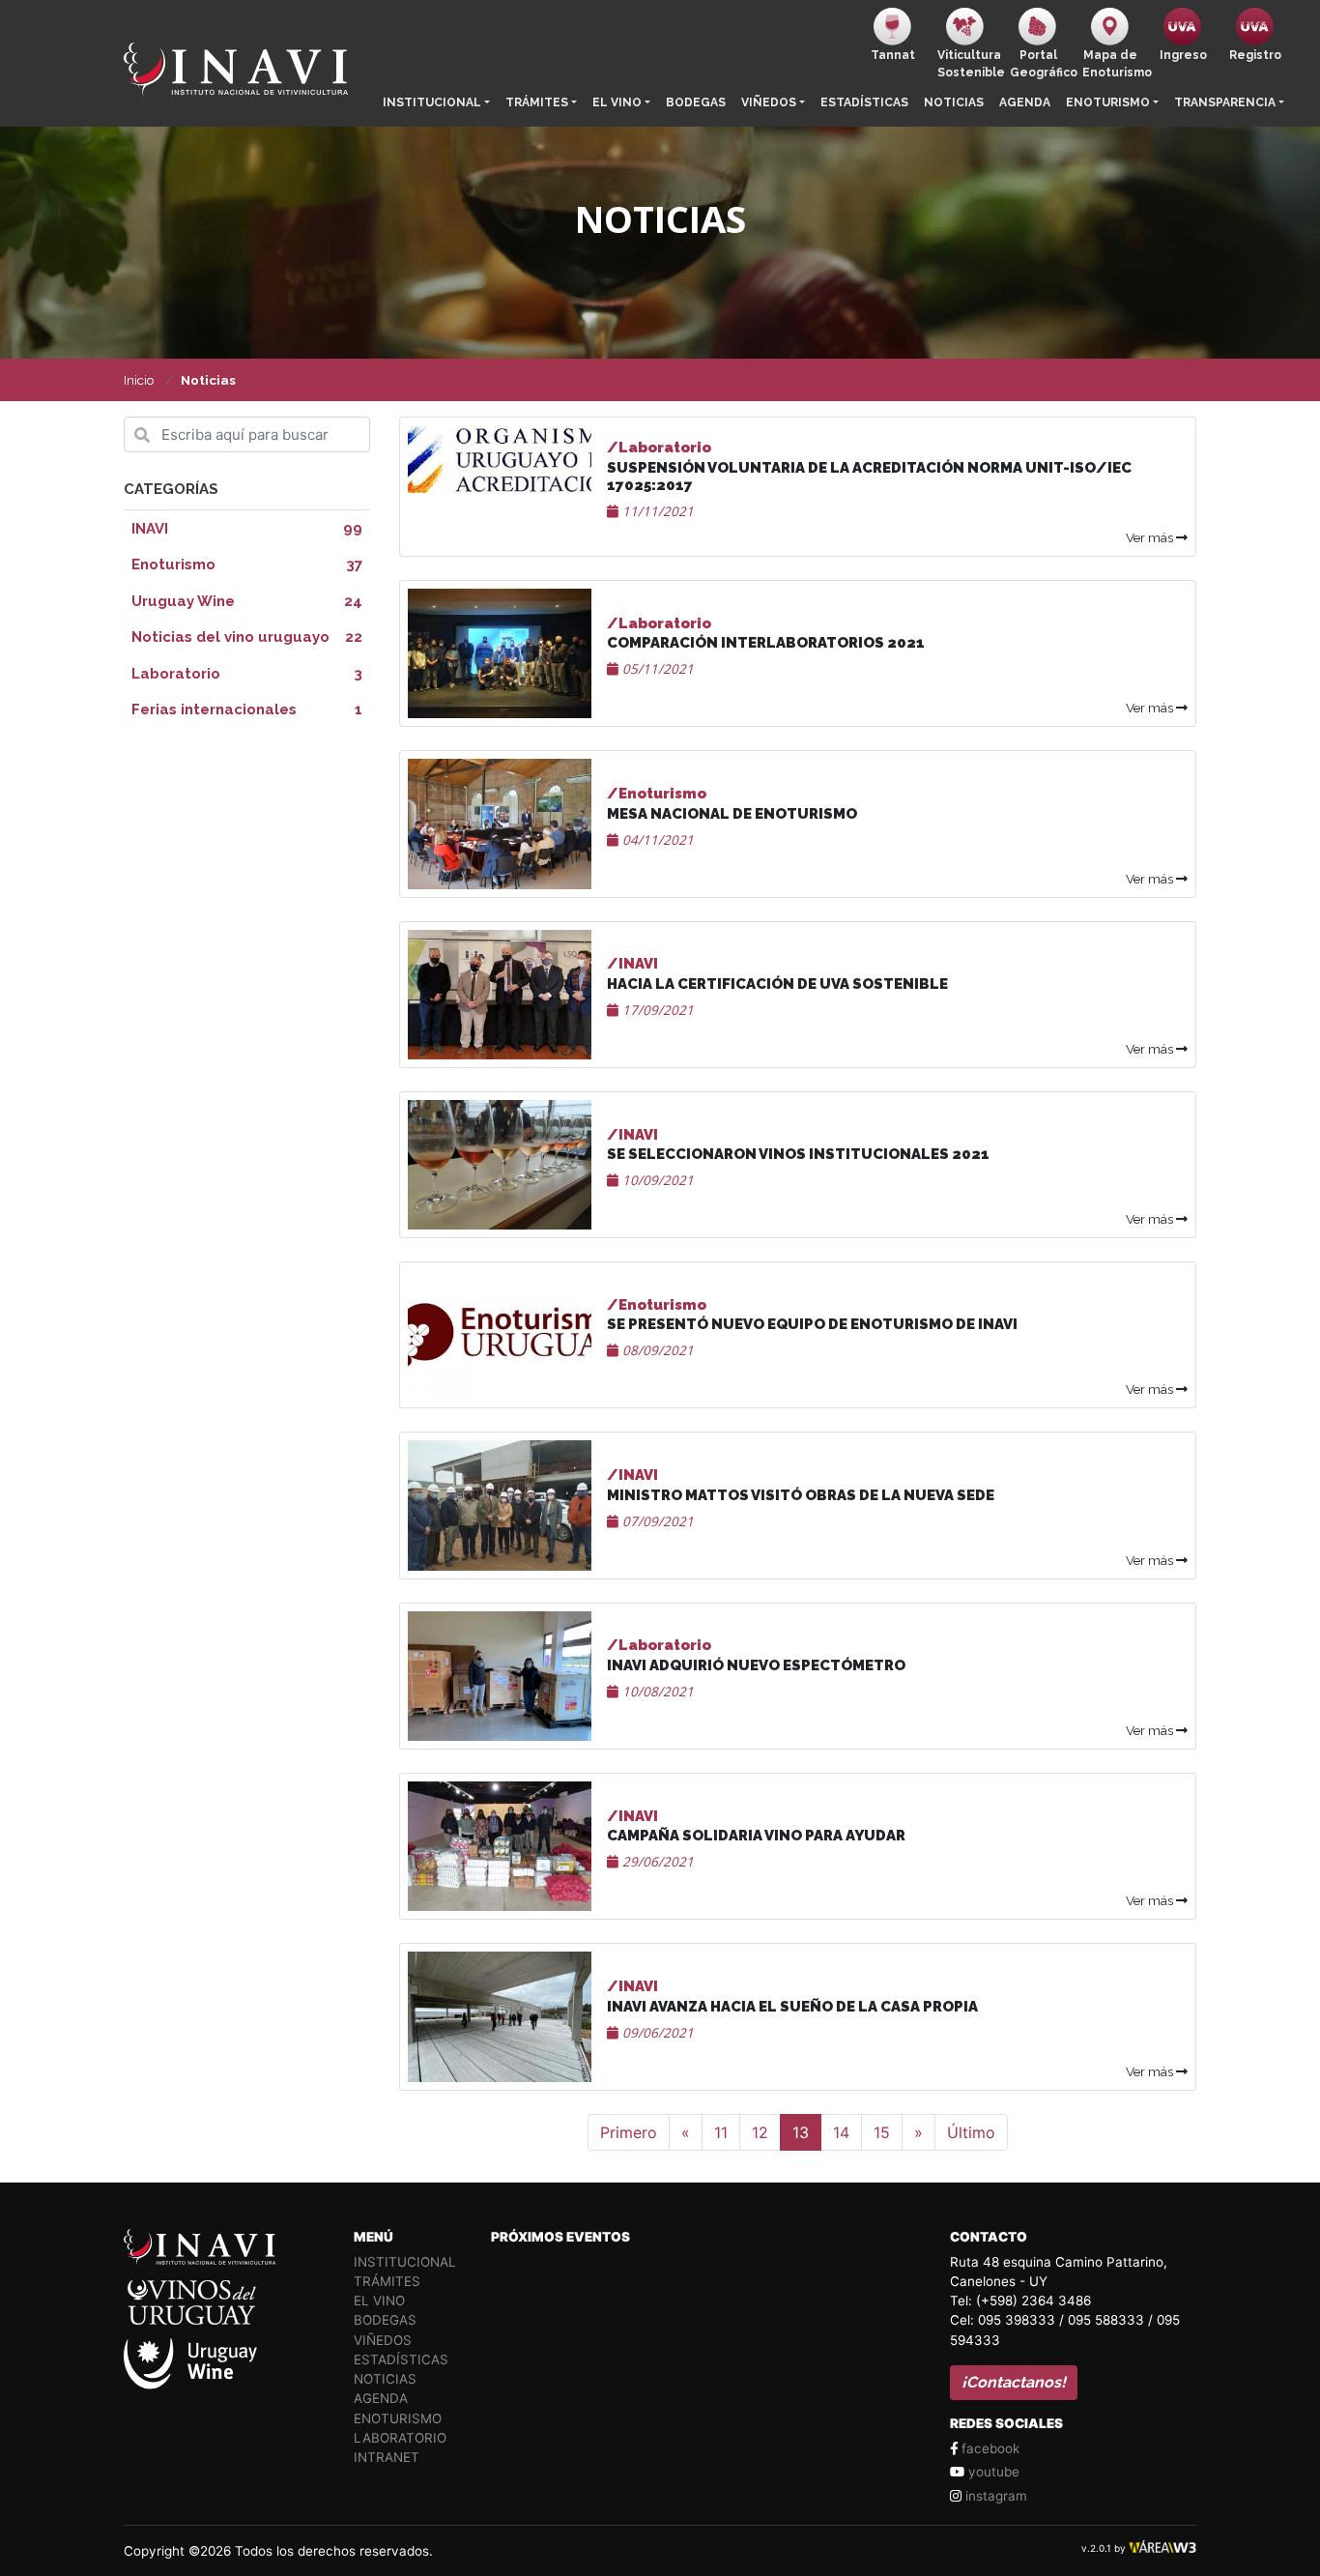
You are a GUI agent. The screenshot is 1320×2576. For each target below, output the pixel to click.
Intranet (387, 2457)
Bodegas (696, 102)
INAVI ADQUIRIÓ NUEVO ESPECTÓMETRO (756, 1665)
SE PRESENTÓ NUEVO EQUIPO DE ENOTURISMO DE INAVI (812, 1324)
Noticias (954, 102)
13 (801, 2132)
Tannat (893, 55)
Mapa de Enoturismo (1115, 64)
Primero (629, 2132)
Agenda (1025, 102)
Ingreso (1183, 55)
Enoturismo (1108, 102)
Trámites (537, 102)
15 (882, 2132)
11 (721, 2132)
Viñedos (769, 102)
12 (760, 2132)
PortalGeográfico (1042, 64)
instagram (994, 2496)
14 (841, 2132)
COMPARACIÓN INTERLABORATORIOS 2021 (766, 643)
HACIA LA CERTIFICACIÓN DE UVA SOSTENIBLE (777, 984)
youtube (992, 2472)
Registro (1255, 55)
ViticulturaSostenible (970, 64)
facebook (989, 2448)
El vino (617, 102)
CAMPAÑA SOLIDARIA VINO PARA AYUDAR (756, 1836)
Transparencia (1225, 102)
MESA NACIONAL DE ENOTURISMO (732, 814)
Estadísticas (864, 102)
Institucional (432, 102)
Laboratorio (400, 2438)
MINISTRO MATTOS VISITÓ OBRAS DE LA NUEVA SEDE (801, 1495)
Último (971, 2132)
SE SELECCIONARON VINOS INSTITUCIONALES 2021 (798, 1154)
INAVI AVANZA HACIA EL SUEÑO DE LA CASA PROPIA (792, 2007)
